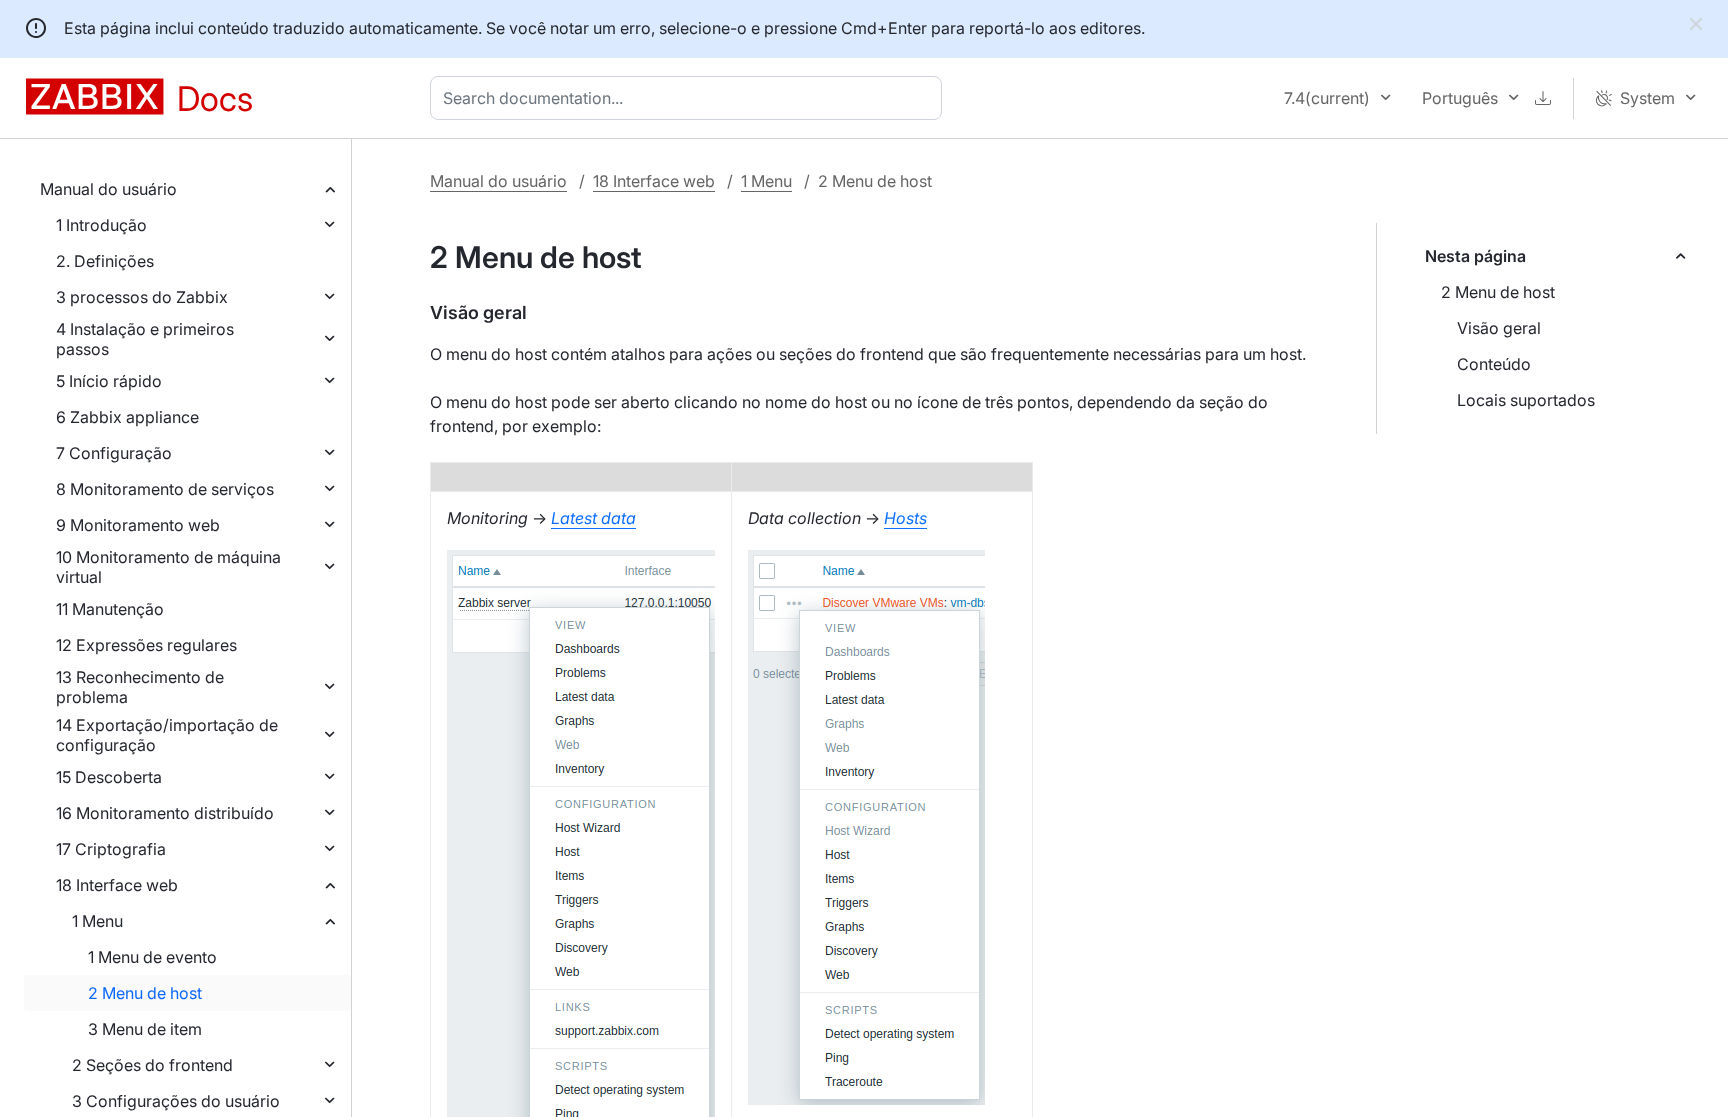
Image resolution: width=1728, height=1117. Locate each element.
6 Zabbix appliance (127, 417)
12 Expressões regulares (146, 645)
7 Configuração (114, 453)
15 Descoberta (109, 777)
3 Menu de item (145, 1029)
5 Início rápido (109, 381)
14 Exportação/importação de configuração (167, 735)
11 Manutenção (110, 609)
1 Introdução (101, 225)
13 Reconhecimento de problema (140, 687)
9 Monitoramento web (138, 525)
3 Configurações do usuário (176, 1101)
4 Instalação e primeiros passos (145, 339)
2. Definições (105, 261)
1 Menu (97, 921)
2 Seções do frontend (152, 1065)
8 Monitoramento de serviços (165, 489)
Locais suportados (1526, 400)
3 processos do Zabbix (142, 297)
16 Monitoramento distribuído (165, 813)
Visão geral (1499, 328)
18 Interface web (117, 885)
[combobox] (690, 98)
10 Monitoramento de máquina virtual (168, 567)
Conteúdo (1494, 364)
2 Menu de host (145, 993)
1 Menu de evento (152, 957)
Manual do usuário (108, 189)
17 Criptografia (111, 849)
